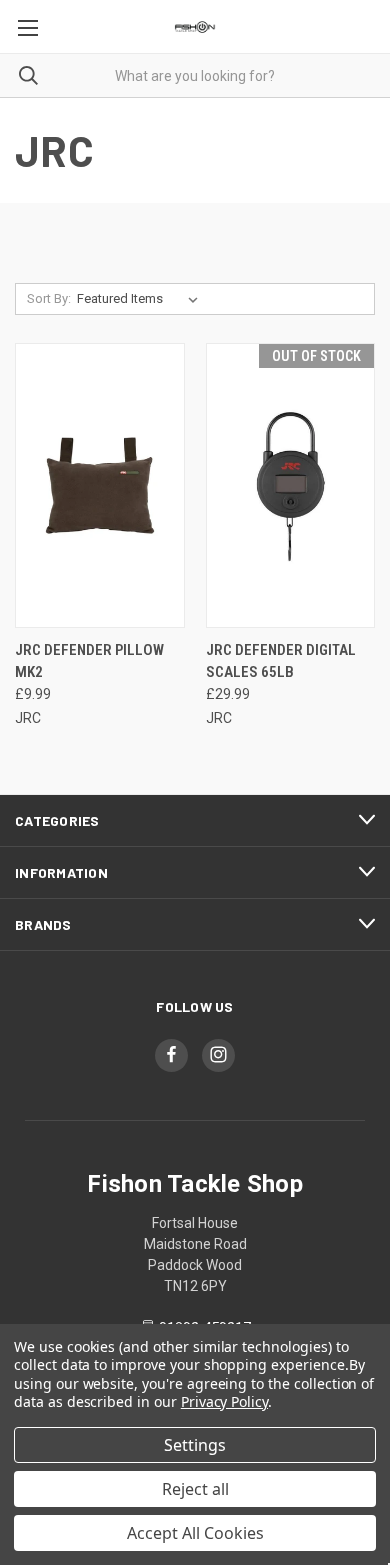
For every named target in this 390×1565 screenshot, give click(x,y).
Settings (195, 1445)
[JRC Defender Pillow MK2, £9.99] (100, 485)
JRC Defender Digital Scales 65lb (281, 661)
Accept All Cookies (195, 1533)
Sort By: (49, 298)
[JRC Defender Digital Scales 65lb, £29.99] (291, 485)
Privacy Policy (224, 1401)
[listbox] (141, 299)
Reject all (195, 1489)
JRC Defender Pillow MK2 (89, 661)
